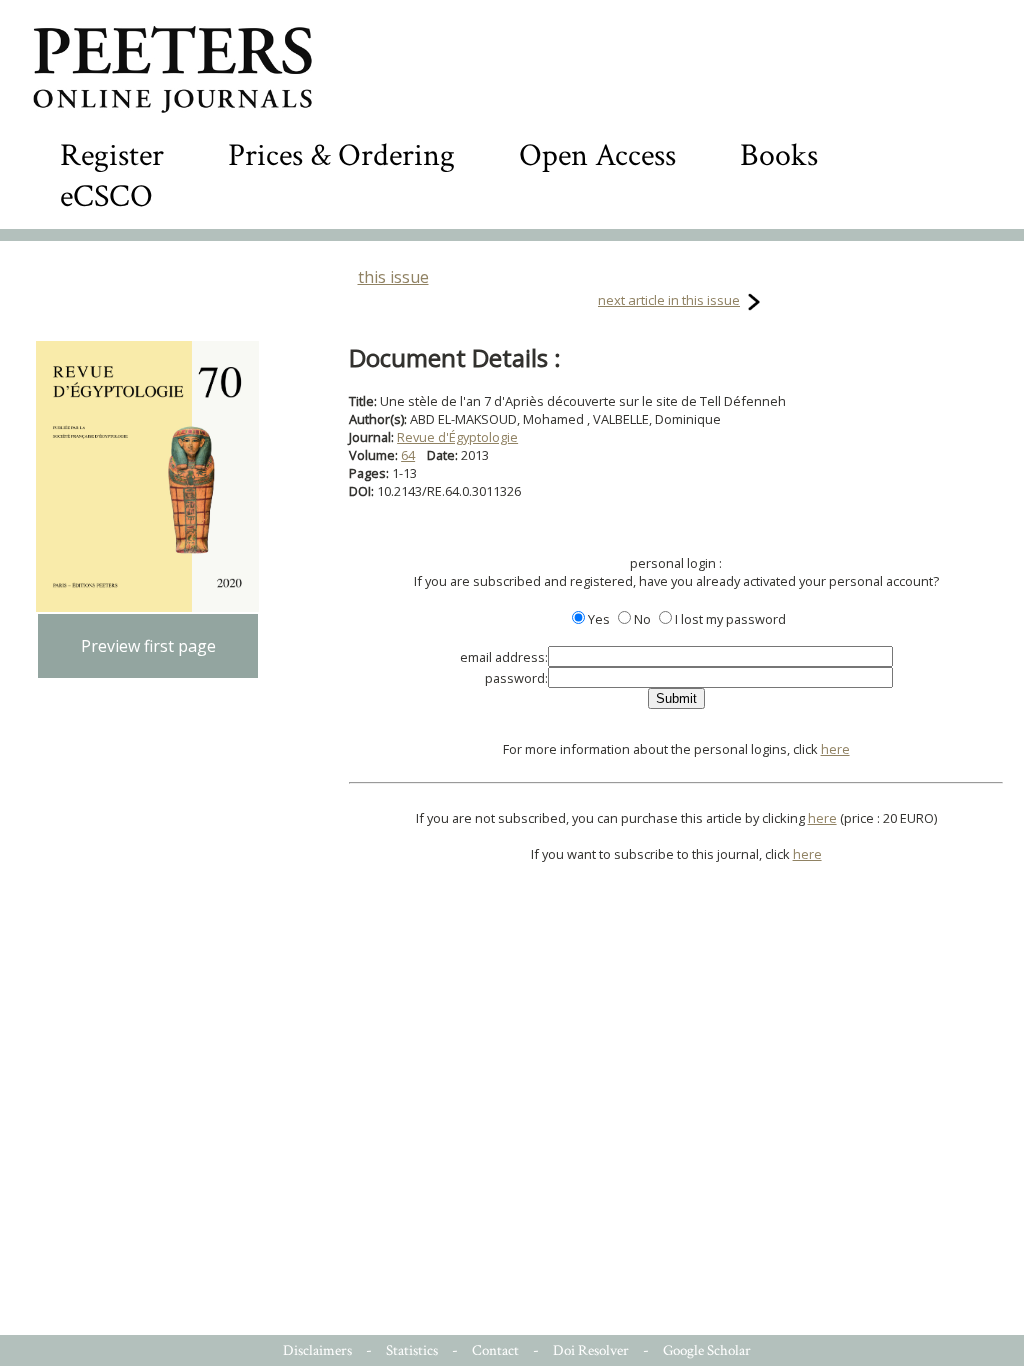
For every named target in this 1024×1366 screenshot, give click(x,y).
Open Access (597, 155)
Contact (495, 1350)
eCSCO (106, 196)
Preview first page (148, 646)
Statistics (412, 1350)
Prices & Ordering (341, 155)
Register (112, 155)
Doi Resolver (591, 1350)
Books (779, 155)
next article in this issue (669, 300)
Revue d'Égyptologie (457, 437)
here (835, 749)
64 (408, 455)
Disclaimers (317, 1350)
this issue (393, 277)
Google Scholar (707, 1350)
